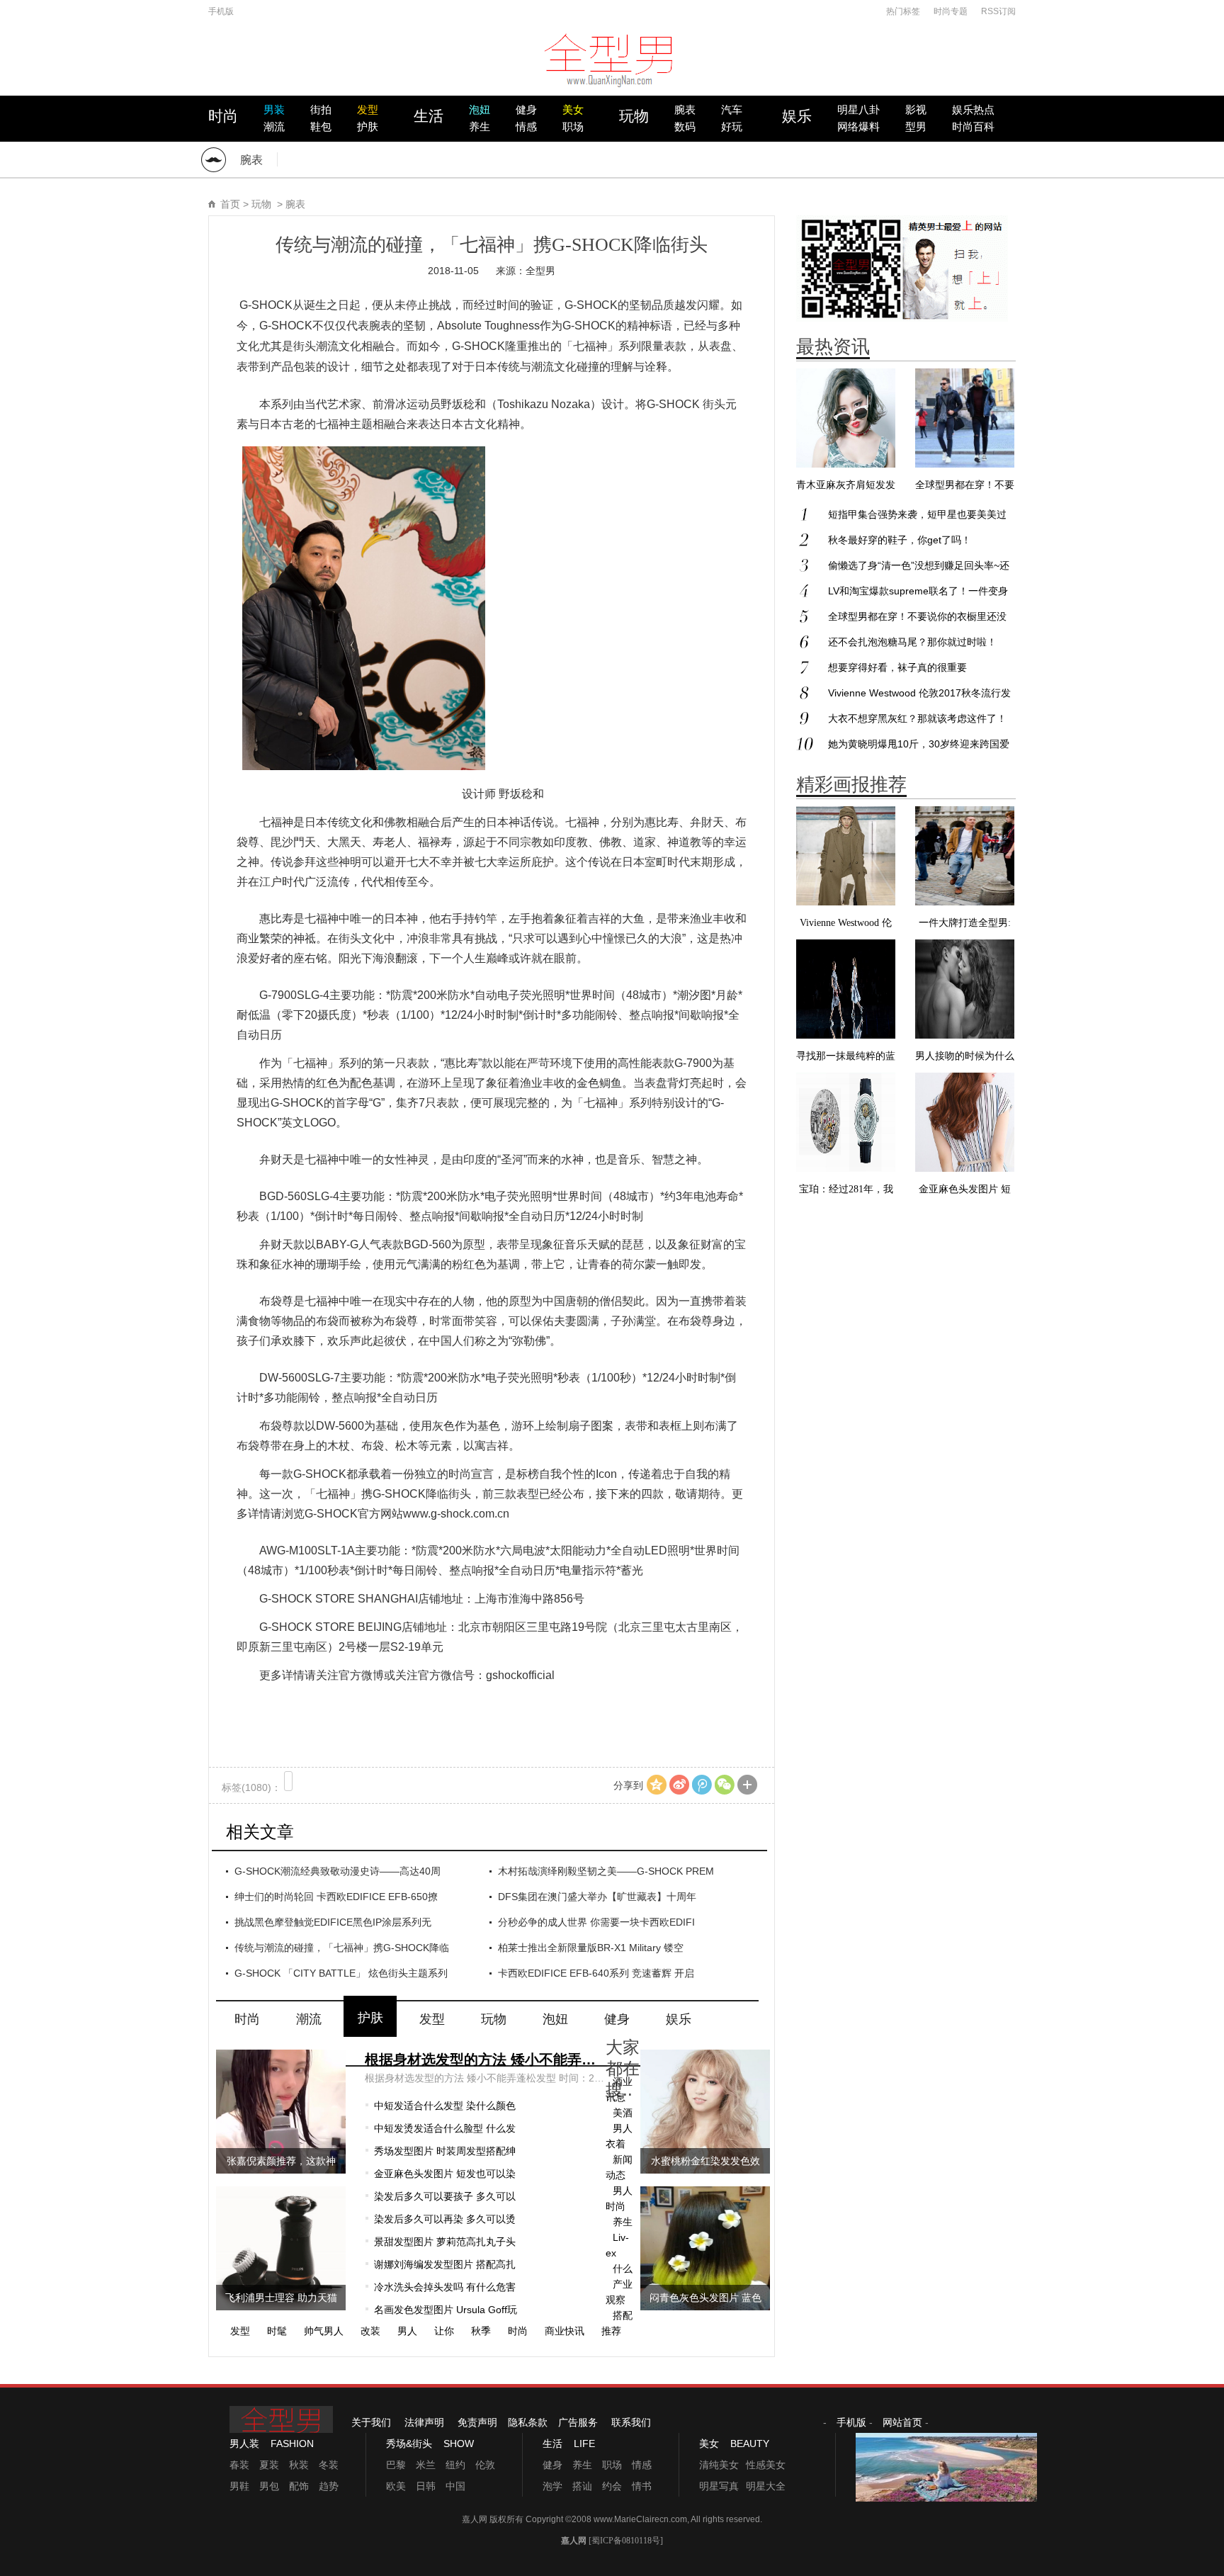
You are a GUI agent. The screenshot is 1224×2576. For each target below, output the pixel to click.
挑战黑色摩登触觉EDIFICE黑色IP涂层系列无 (333, 1922)
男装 (274, 110)
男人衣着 (619, 2136)
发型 (368, 110)
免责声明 (477, 2422)
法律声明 (424, 2422)
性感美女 (766, 2465)
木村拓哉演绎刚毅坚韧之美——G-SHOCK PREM (606, 1871)
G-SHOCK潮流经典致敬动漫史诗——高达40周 (338, 1871)
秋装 (299, 2465)
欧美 (396, 2486)
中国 (455, 2486)
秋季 (481, 2331)
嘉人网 (476, 2519)
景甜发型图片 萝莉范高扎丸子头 (445, 2242)
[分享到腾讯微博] (702, 1785)
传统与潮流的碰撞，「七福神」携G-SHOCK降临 (342, 1948)
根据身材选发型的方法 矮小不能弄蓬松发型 (485, 2060)
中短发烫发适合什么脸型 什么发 (445, 2128)
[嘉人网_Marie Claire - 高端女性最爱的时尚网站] (612, 67)
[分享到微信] (725, 1785)
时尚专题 (951, 11)
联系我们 (631, 2422)
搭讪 (582, 2486)
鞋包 (321, 127)
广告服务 (578, 2422)
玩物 (634, 116)
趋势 (329, 2486)
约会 (612, 2486)
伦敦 (485, 2465)
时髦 (277, 2331)
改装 (370, 2331)
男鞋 (239, 2486)
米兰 (426, 2465)
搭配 (623, 2315)
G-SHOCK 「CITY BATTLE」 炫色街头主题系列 (341, 1973)
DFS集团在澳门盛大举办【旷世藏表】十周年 (597, 1897)
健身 (526, 110)
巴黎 (396, 2465)
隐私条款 (528, 2422)
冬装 (329, 2465)
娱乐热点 (973, 110)
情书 (642, 2486)
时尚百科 (973, 127)
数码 (685, 127)
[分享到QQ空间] (657, 1785)
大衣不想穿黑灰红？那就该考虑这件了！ (917, 718)
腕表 (685, 110)
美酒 (623, 2113)
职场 (573, 127)
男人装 (244, 2444)
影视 (916, 110)
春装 (239, 2465)
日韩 (426, 2486)
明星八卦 (858, 110)
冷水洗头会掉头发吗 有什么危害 (445, 2287)
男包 (269, 2486)
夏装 (269, 2465)
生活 (429, 116)
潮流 (274, 127)
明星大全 (766, 2486)
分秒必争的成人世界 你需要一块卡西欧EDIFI (596, 1922)
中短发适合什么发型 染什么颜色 (445, 2106)
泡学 (552, 2486)
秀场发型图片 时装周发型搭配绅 (445, 2151)
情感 (526, 127)
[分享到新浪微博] (679, 1785)
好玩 (732, 127)
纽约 (455, 2465)
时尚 (223, 116)
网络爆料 (858, 127)
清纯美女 (719, 2465)
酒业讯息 (619, 2089)
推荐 (611, 2331)
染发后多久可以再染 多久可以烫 (445, 2219)
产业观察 (619, 2292)
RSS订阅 (998, 11)
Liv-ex (617, 2245)
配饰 (299, 2486)
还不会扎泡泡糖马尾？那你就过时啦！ (912, 642)
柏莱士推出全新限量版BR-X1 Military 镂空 (591, 1948)
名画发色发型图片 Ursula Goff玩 (446, 2310)
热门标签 (903, 11)
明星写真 (719, 2486)
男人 (407, 2331)
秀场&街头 (409, 2444)
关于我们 (371, 2422)
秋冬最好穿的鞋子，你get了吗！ (900, 540)
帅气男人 (324, 2331)
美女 (573, 110)
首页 (230, 204)
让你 (444, 2331)
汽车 (732, 110)
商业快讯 (565, 2331)
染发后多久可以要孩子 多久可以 (445, 2196)
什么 (623, 2269)
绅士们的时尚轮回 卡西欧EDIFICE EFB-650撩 (336, 1897)
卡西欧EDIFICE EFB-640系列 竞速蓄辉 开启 (596, 1973)
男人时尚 (619, 2198)
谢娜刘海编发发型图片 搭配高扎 (445, 2264)
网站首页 (902, 2422)
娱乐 (797, 116)
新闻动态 (619, 2167)
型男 (916, 127)
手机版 (221, 11)
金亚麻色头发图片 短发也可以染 (445, 2174)
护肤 (368, 127)
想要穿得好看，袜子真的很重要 (897, 667)
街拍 (321, 110)
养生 (480, 127)
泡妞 (480, 110)
